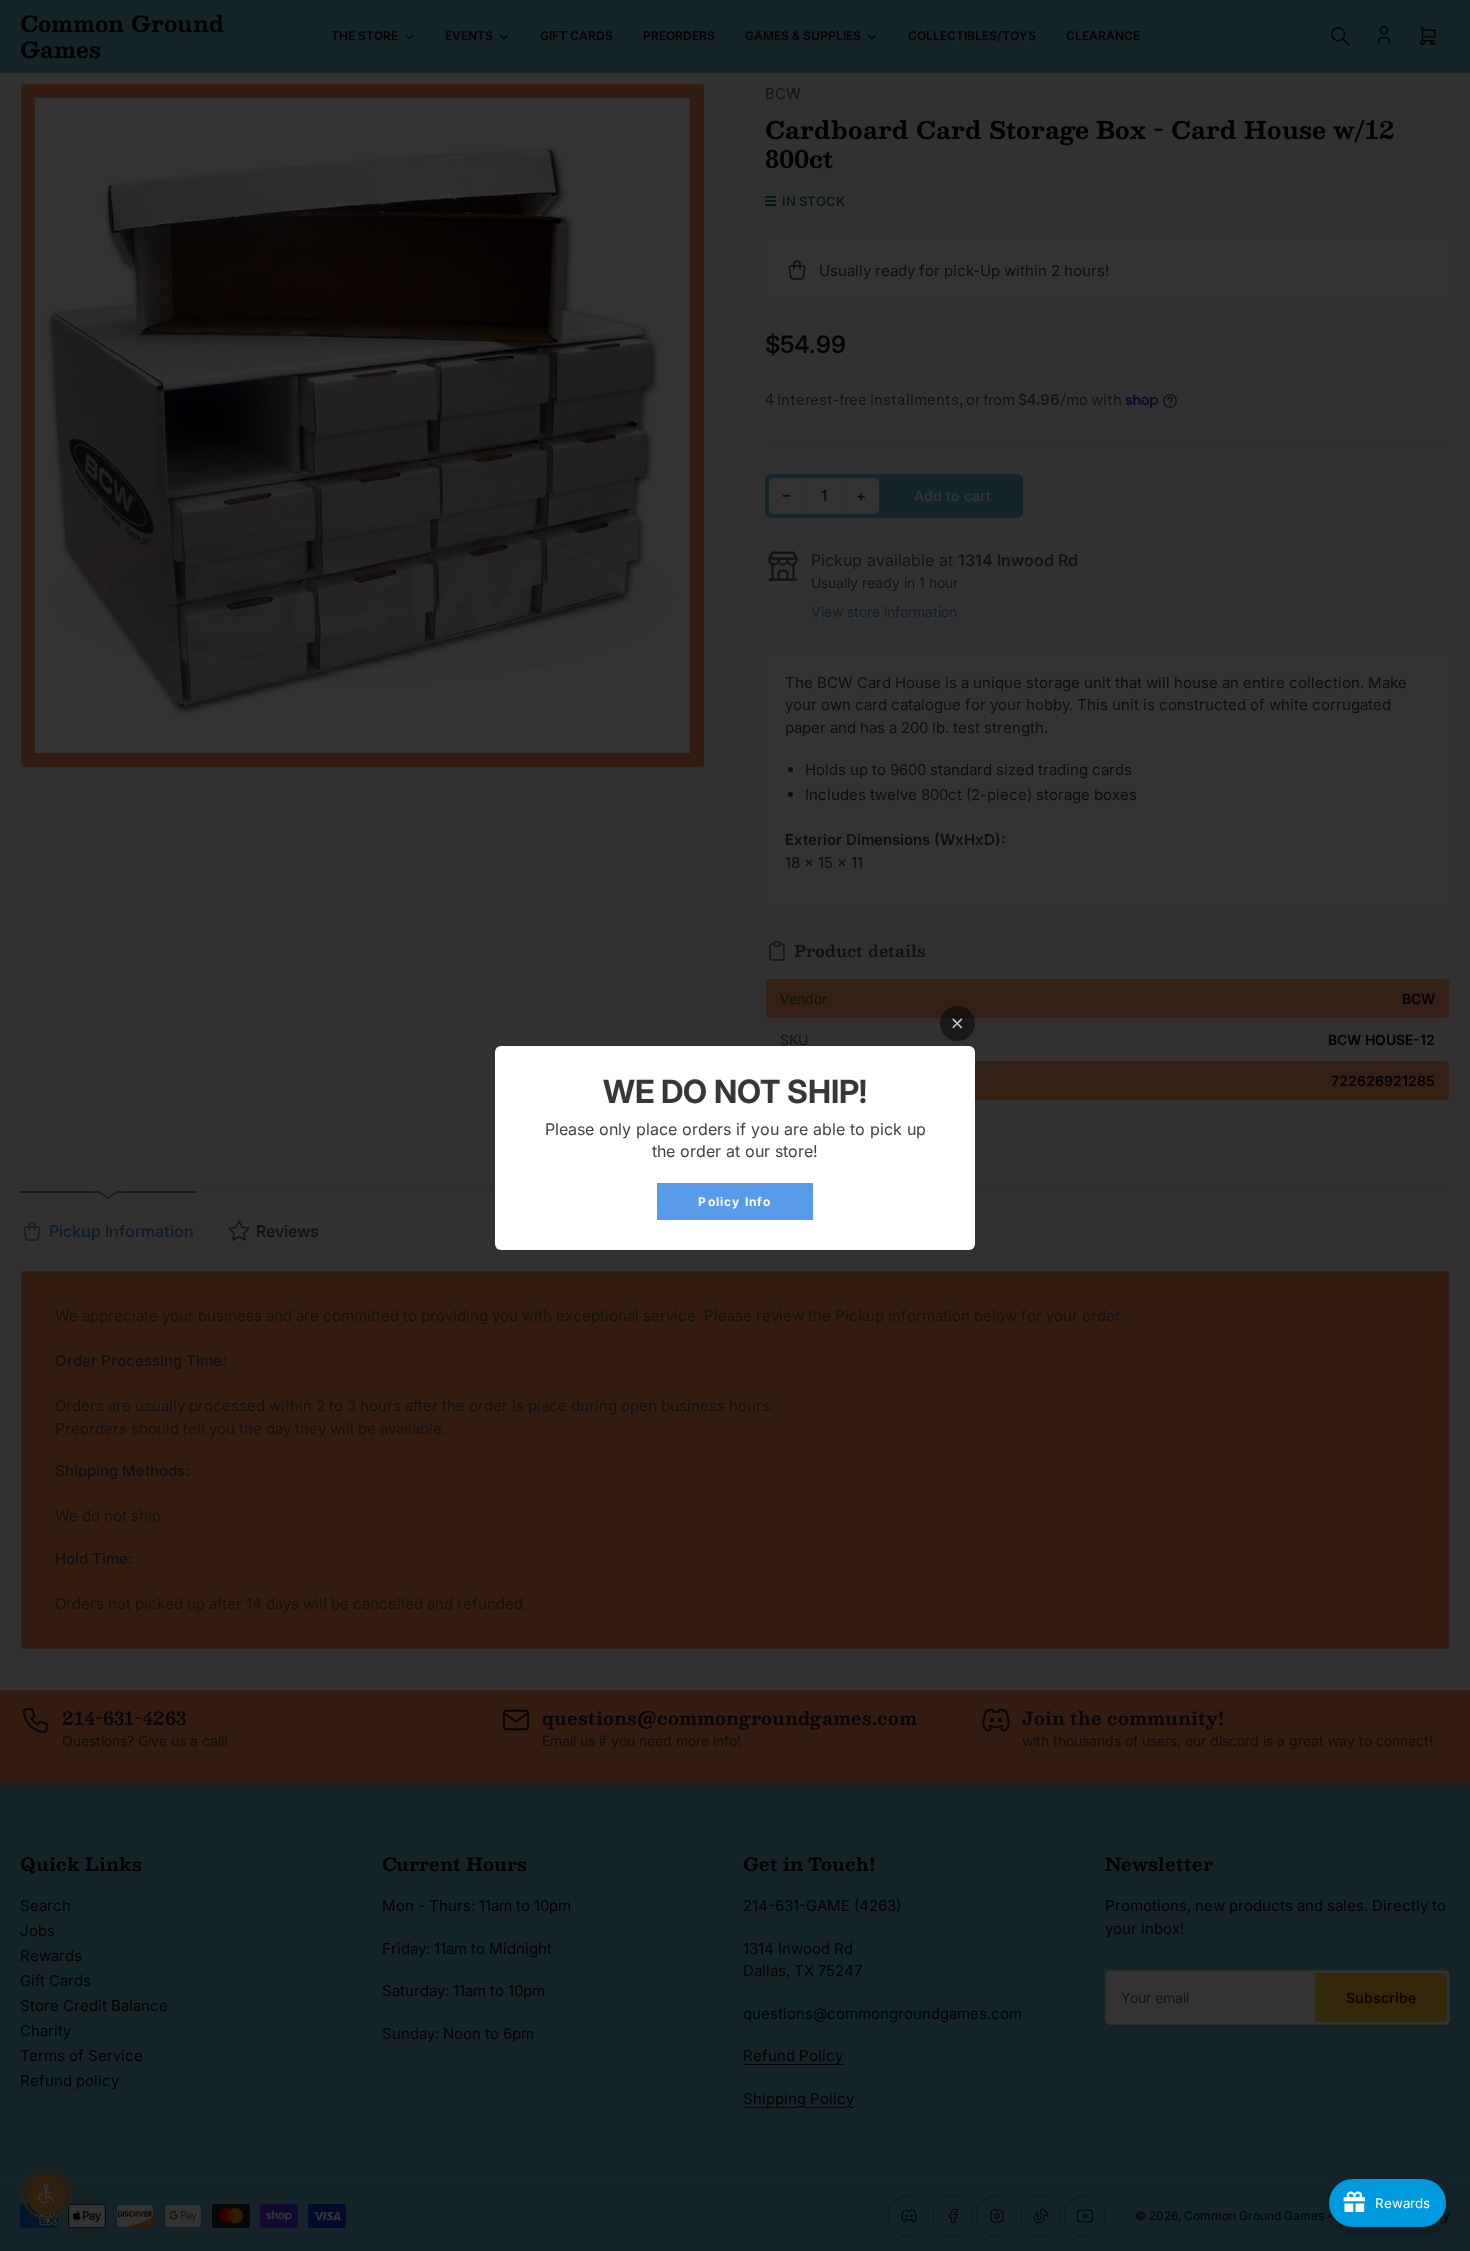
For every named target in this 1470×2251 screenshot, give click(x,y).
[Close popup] (957, 1023)
